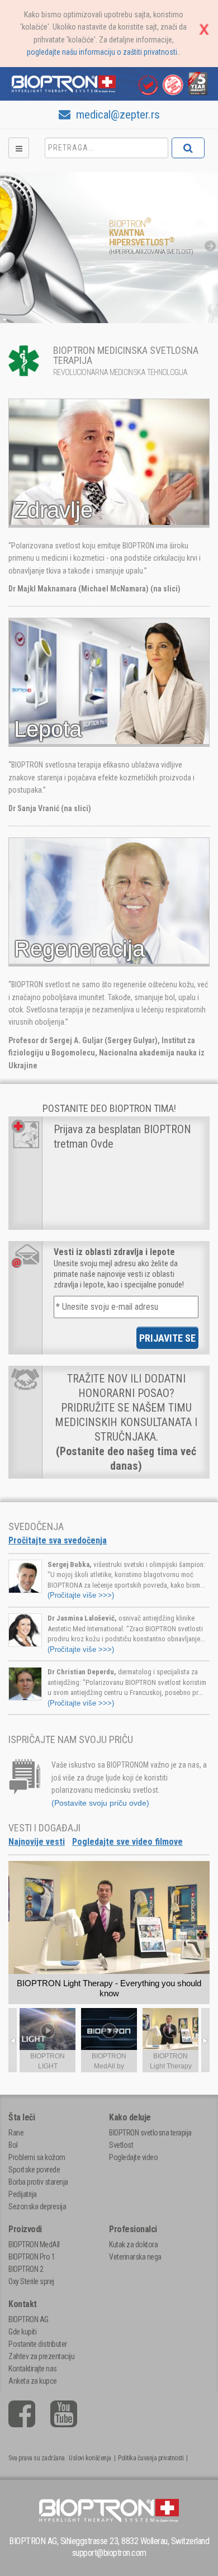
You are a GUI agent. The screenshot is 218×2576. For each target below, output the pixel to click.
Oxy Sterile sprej (31, 2281)
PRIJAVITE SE (167, 1338)
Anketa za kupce (33, 2381)
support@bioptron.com (109, 2553)
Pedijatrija (23, 2194)
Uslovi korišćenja (90, 2458)
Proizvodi (25, 2229)
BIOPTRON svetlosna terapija (150, 2133)
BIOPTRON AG (29, 2319)
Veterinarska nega (135, 2257)
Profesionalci (133, 2229)
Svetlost (121, 2145)
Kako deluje (130, 2117)
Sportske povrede (34, 2170)
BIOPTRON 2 (26, 2269)
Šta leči (22, 2117)
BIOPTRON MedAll (34, 2244)
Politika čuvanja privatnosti (151, 2458)
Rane (16, 2133)
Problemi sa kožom (37, 2157)
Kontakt (23, 2304)
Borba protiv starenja (38, 2182)
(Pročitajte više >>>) (81, 1595)
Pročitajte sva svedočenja (58, 1540)
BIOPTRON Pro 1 (32, 2257)
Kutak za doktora (133, 2244)
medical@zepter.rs (117, 115)
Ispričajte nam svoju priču (71, 1739)
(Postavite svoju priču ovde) (100, 1803)
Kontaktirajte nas (33, 2369)
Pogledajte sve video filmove (127, 1842)
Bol (13, 2145)
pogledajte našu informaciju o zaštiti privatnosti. (103, 52)
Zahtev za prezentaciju (41, 2356)
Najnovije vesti (37, 1842)
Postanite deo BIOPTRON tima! (109, 1108)
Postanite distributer (38, 2344)
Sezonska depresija (37, 2206)
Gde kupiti (22, 2332)
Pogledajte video (133, 2157)
